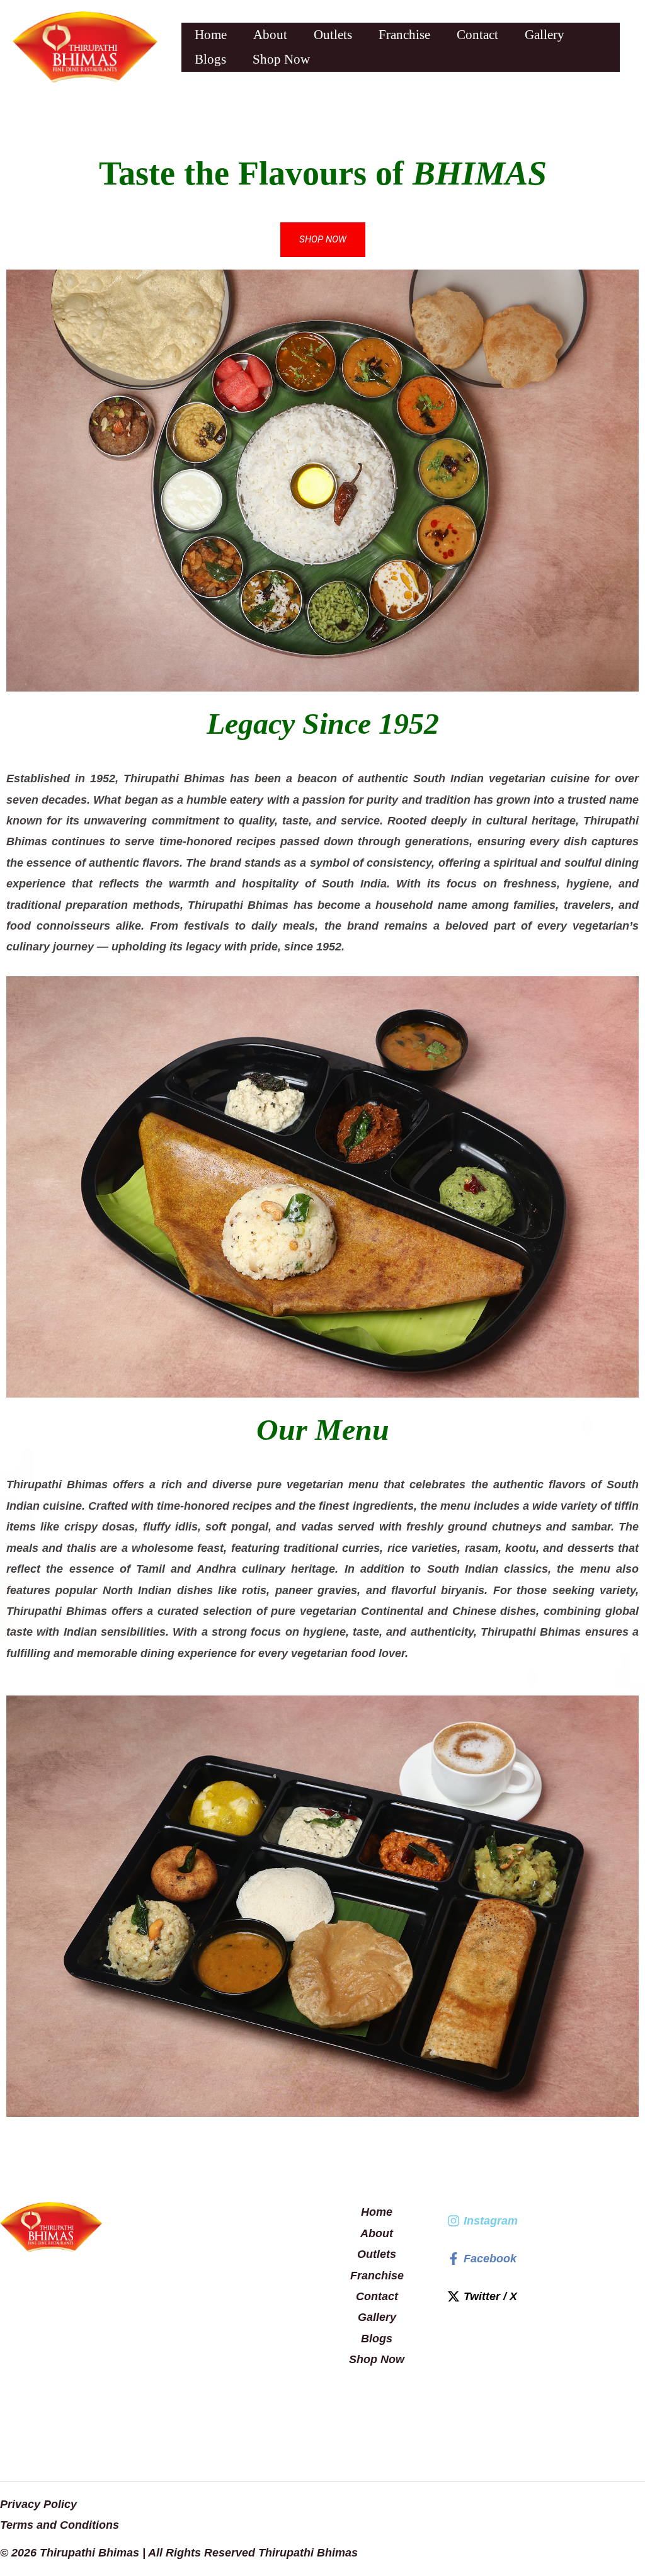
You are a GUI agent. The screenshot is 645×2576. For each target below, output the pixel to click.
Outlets (333, 35)
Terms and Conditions (60, 2525)
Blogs (210, 59)
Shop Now (281, 59)
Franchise (404, 35)
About (270, 35)
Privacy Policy (38, 2504)
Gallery (545, 35)
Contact (477, 35)
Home (211, 35)
